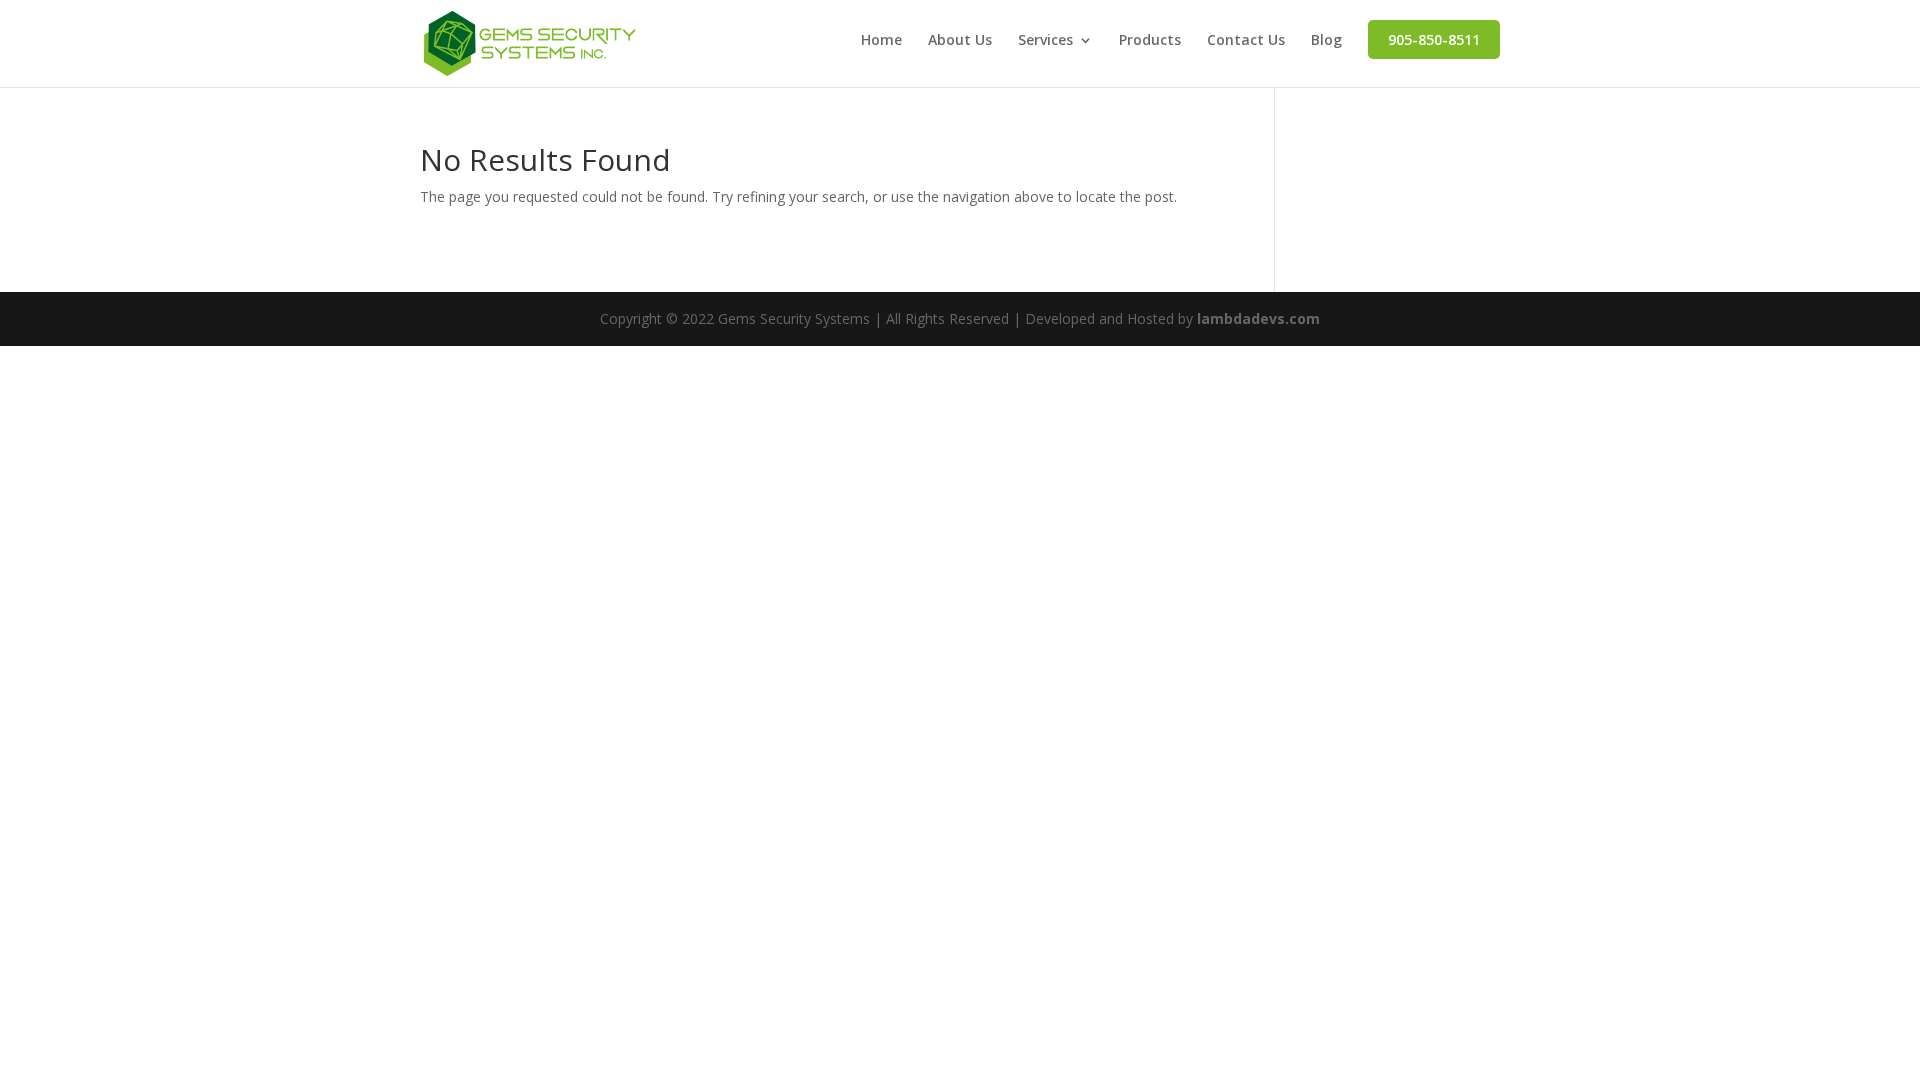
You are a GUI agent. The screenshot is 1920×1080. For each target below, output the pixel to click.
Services (1045, 41)
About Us (960, 41)
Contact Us (1246, 41)
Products (1150, 41)
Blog (1326, 41)
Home (881, 41)
